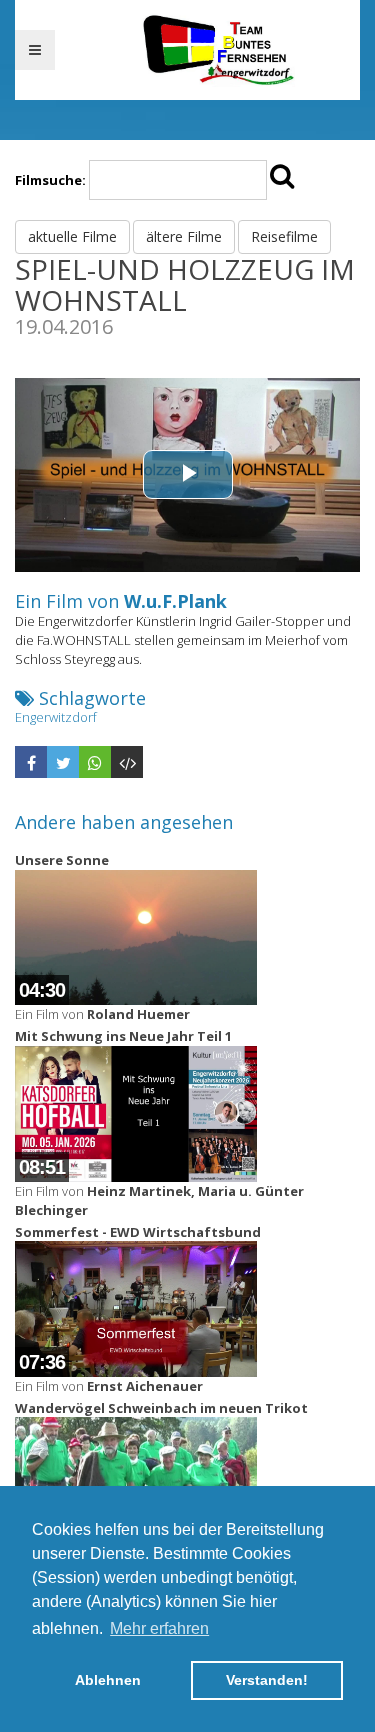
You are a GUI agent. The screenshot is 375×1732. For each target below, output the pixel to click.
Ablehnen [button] (108, 1680)
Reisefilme (284, 236)
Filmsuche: (50, 180)
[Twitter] (63, 762)
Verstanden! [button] (267, 1680)
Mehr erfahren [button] (159, 1628)
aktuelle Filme (72, 236)
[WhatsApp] (95, 762)
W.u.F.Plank (175, 601)
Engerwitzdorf (56, 717)
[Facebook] (31, 762)
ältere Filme (184, 236)
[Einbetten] (127, 762)
